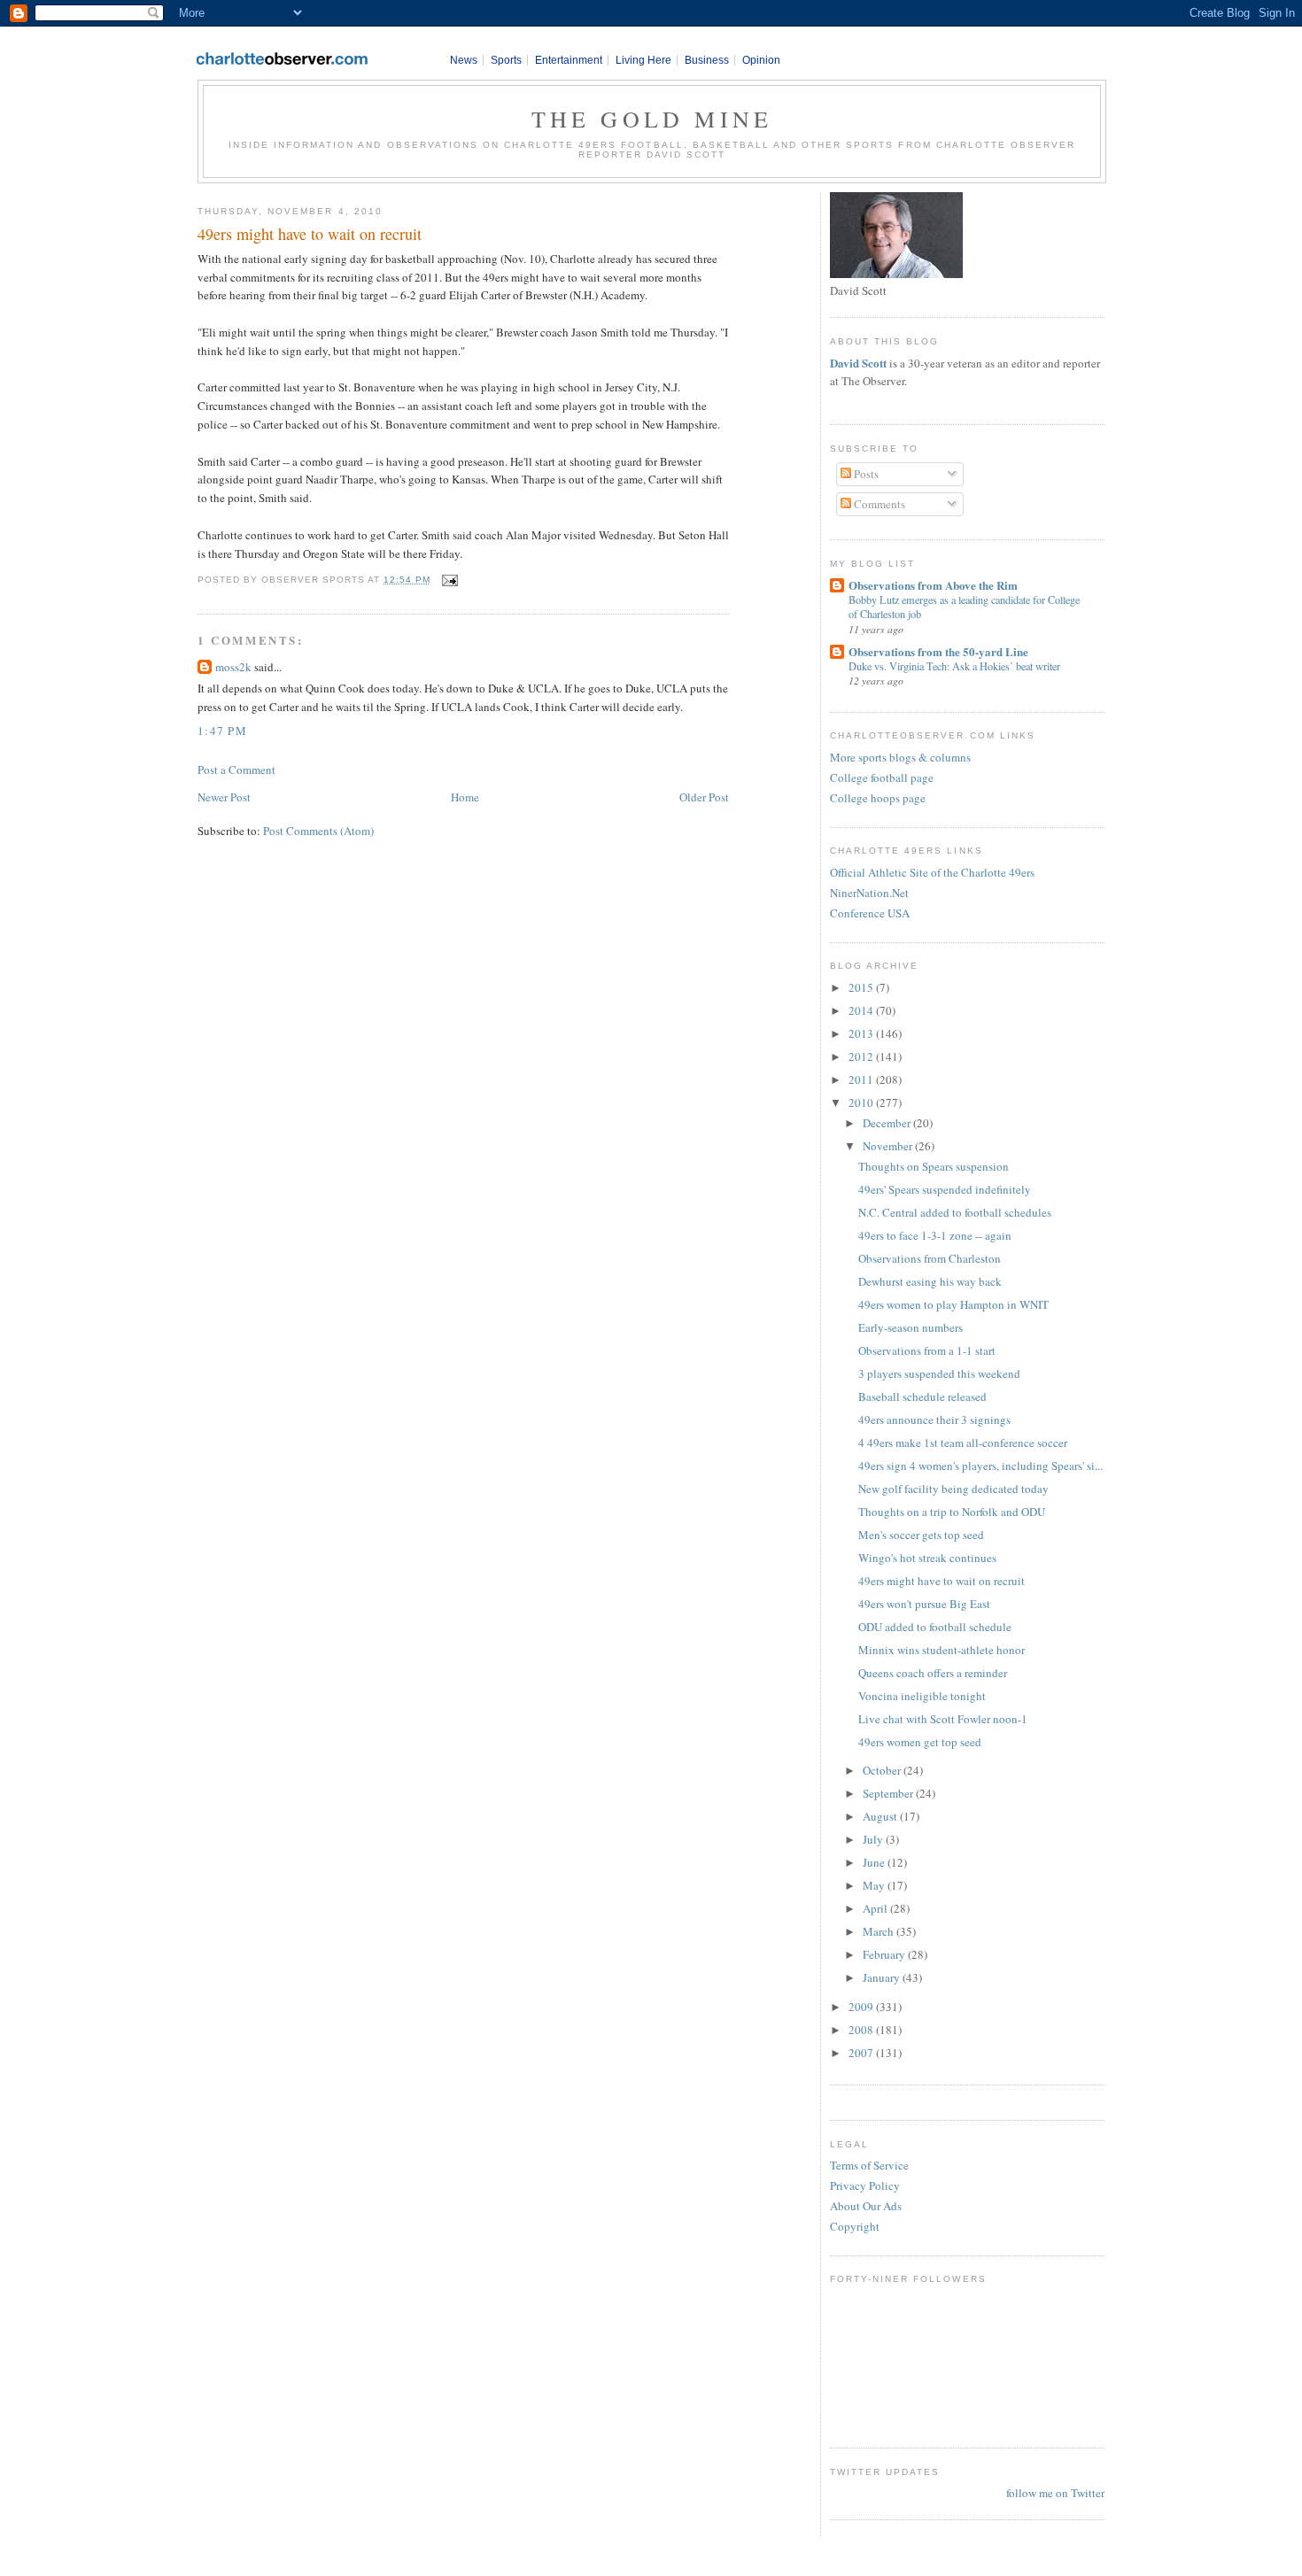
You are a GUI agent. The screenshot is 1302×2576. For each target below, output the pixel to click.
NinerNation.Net (869, 893)
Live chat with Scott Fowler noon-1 (943, 1719)
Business (707, 60)
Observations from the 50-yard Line (938, 651)
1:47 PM (222, 731)
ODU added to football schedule (935, 1627)
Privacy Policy (865, 2185)
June (875, 1862)
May (875, 1885)
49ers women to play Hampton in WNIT (953, 1304)
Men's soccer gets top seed (921, 1535)
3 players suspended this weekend (939, 1373)
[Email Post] (448, 580)
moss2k (233, 667)
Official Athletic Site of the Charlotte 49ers (932, 872)
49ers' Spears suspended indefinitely (945, 1189)
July (874, 1839)
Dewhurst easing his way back (930, 1281)
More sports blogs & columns (900, 757)
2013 (862, 1033)
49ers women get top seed (920, 1742)
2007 (862, 2053)
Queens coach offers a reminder (933, 1673)
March (880, 1931)
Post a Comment (236, 770)
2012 (862, 1056)
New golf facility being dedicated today (953, 1489)
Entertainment (569, 60)
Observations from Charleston (930, 1258)
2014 (862, 1010)
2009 (862, 2007)
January (883, 1977)
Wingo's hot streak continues (927, 1558)
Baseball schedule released (922, 1396)
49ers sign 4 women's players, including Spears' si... (980, 1466)
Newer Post (224, 797)
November (889, 1146)
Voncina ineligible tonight (922, 1696)
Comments (878, 504)
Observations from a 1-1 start (927, 1350)
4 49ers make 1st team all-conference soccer (963, 1443)
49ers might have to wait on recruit (310, 234)
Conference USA (870, 913)
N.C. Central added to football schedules (955, 1212)
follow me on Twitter (1055, 2493)
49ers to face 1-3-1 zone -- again (935, 1235)
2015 (862, 987)
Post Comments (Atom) (318, 831)
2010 (862, 1102)
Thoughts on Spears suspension (934, 1166)
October (883, 1770)
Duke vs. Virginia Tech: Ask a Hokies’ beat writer (954, 666)
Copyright (855, 2226)
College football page (882, 777)
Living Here (643, 60)
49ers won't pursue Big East (924, 1604)
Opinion (761, 60)
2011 (862, 1079)
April (876, 1908)
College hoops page (878, 798)
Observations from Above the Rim (933, 585)
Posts (865, 474)
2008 (862, 2030)
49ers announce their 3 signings (934, 1420)
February (885, 1954)
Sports (506, 60)
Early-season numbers (911, 1327)
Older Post (704, 797)
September (889, 1793)
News (464, 60)
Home (465, 797)
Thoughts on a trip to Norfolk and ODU (952, 1512)
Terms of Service (869, 2165)
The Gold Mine (652, 119)
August (881, 1816)
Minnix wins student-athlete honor (942, 1650)
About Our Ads (866, 2206)
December (888, 1123)
